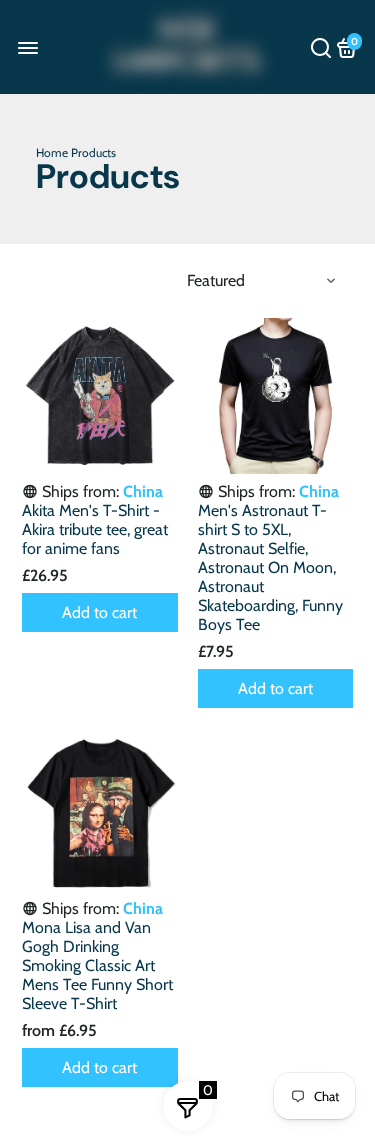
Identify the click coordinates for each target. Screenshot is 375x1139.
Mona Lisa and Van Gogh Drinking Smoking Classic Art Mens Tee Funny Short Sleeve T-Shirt (97, 965)
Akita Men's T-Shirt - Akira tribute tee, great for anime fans (95, 529)
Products (93, 152)
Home (52, 152)
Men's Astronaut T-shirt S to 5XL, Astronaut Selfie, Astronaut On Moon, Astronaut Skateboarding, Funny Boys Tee (270, 567)
